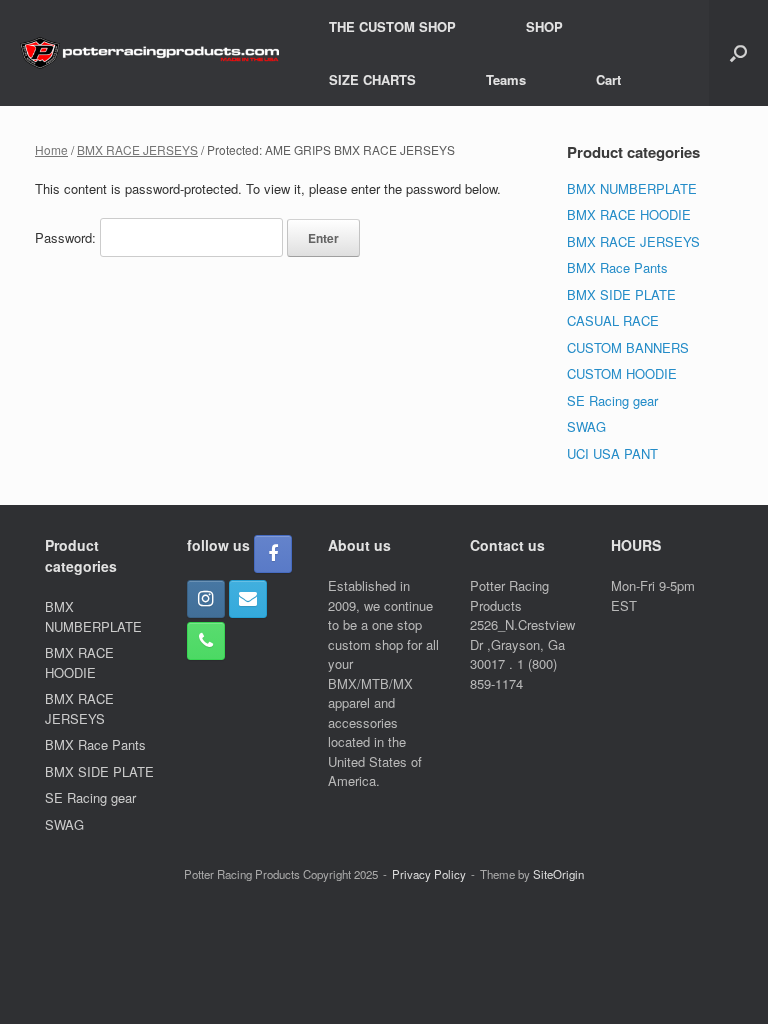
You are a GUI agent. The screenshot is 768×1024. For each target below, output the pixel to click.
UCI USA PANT (612, 453)
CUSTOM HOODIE (622, 373)
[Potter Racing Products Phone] (206, 641)
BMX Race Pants (617, 267)
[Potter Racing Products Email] (248, 599)
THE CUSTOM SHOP (392, 26)
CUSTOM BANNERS (628, 347)
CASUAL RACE (613, 320)
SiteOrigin (558, 874)
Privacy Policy (429, 874)
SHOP (544, 26)
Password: (67, 237)
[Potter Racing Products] (149, 53)
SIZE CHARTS (372, 79)
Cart (608, 79)
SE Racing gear (612, 400)
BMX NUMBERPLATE (632, 188)
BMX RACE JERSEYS (137, 149)
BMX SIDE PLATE (621, 294)
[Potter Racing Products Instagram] (206, 599)
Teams (506, 79)
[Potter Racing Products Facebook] (273, 554)
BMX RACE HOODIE (629, 214)
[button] (738, 53)
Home (51, 149)
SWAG (586, 426)
